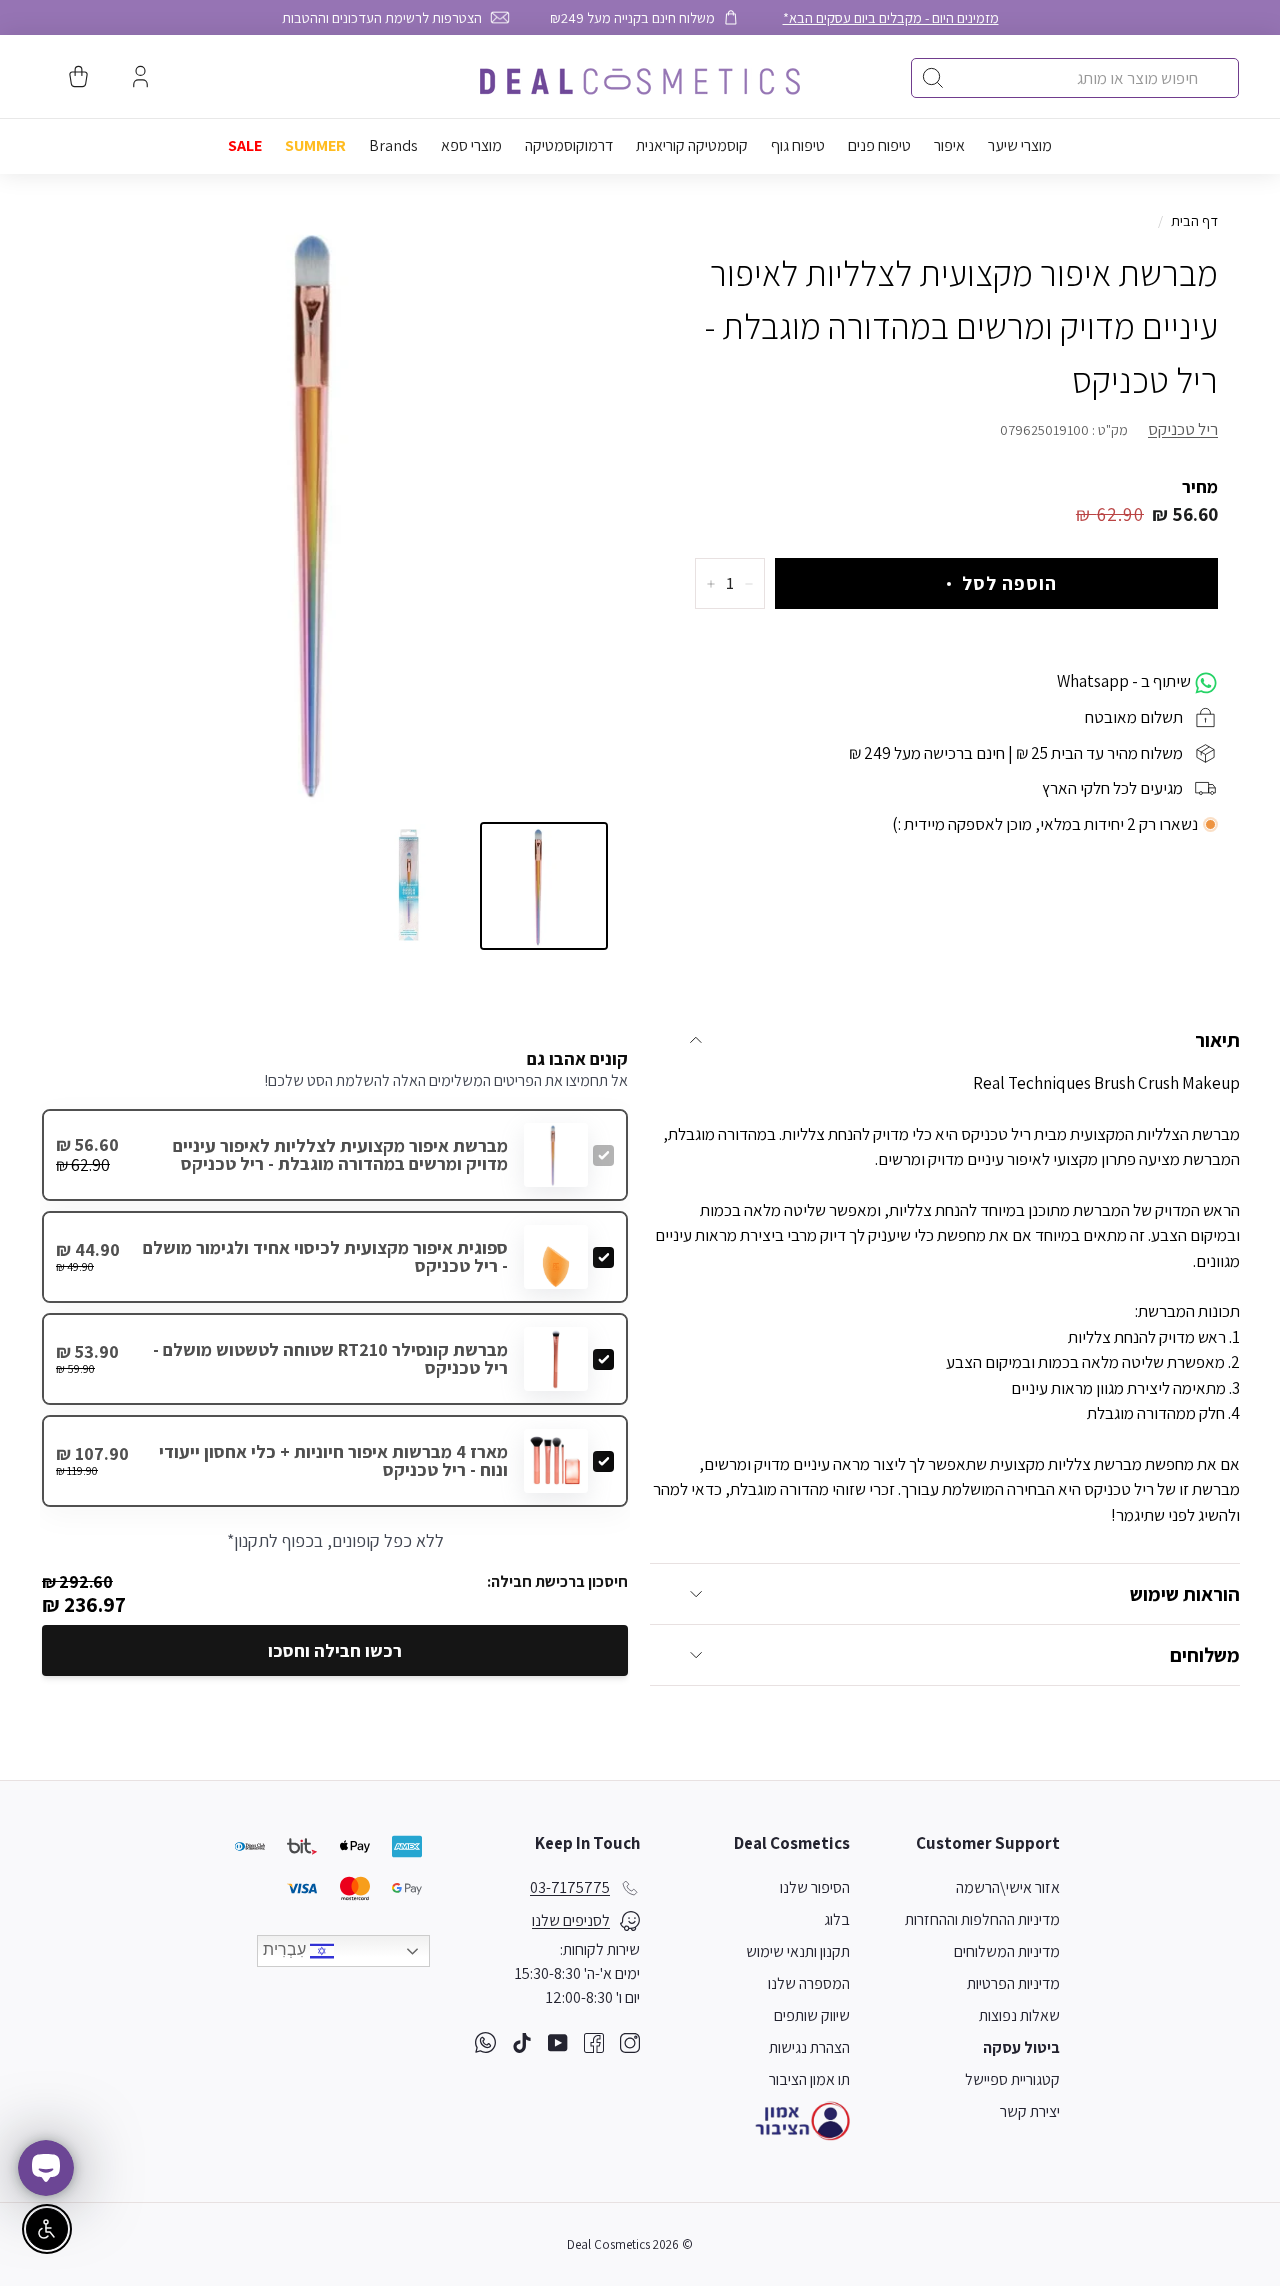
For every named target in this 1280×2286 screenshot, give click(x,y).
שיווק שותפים (812, 2015)
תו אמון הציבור (809, 2079)
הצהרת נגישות (809, 2047)
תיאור (1217, 1040)
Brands (393, 145)
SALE (245, 145)
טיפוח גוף (798, 145)
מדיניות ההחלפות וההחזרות (982, 1919)
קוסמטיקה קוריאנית (692, 145)
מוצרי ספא (471, 145)
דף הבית (1194, 220)
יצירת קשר (1030, 2111)
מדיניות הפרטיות (1013, 1983)
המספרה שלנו (809, 1983)
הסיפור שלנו (815, 1887)
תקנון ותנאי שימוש (798, 1951)
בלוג (837, 1919)
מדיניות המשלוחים (1007, 1951)
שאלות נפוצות (1019, 2015)
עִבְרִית (286, 1949)
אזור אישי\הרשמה (1008, 1887)
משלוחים (1205, 1655)
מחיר (1200, 486)
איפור (949, 145)
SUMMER (315, 145)
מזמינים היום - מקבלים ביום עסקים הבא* (891, 17)
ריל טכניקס (1183, 429)
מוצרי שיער (1020, 145)
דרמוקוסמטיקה (569, 145)
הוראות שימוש (1185, 1594)
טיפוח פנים (879, 145)
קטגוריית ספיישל (1012, 2079)
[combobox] (1075, 78)
